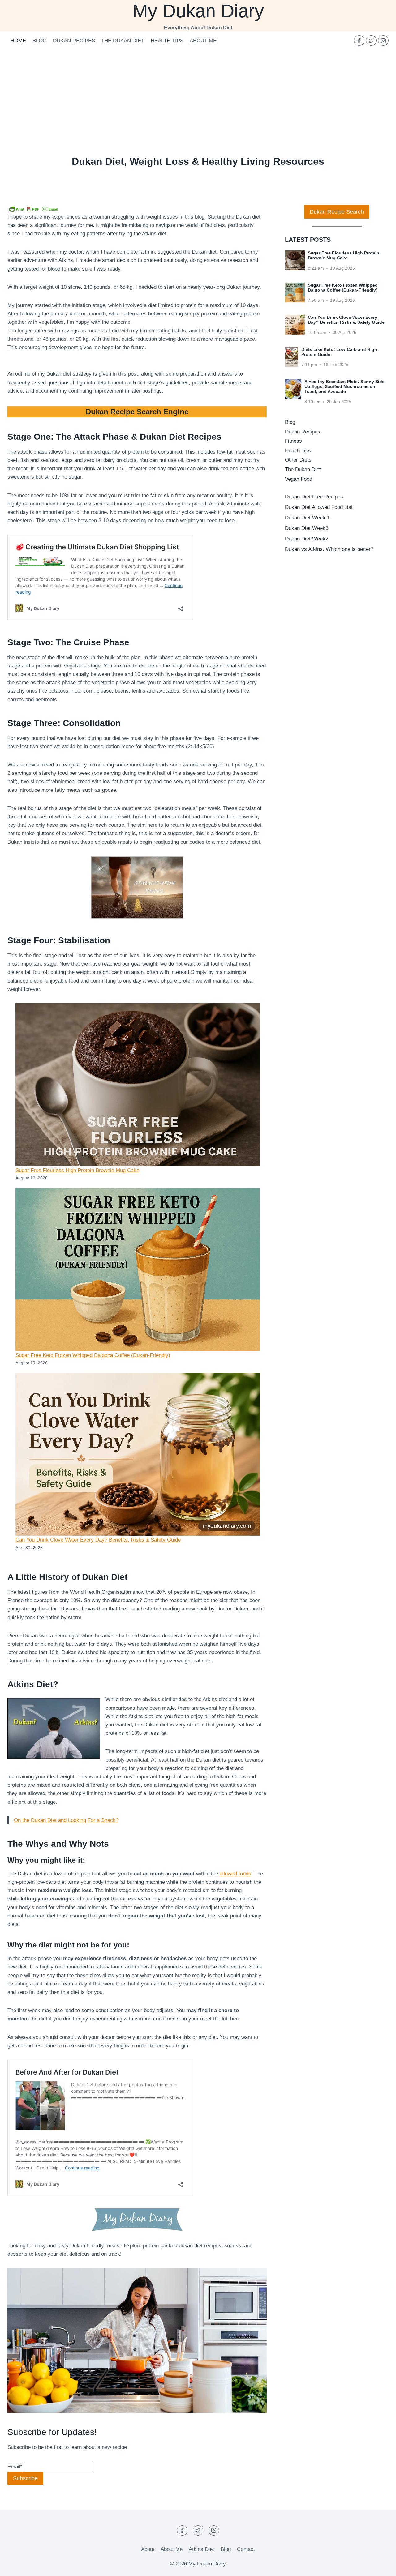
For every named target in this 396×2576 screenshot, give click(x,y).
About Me (203, 41)
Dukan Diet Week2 (307, 539)
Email (15, 2467)
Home (18, 41)
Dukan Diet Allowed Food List (319, 507)
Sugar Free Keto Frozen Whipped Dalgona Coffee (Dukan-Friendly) (93, 1355)
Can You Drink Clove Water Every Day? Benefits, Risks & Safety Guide (98, 1540)
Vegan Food (299, 479)
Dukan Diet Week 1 (307, 518)
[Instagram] (383, 41)
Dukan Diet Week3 (307, 528)
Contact (246, 2549)
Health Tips (167, 41)
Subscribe (25, 2478)
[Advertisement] (198, 96)
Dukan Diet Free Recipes (314, 497)
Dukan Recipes (74, 41)
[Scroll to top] (380, 2567)
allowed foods (235, 1874)
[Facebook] (359, 41)
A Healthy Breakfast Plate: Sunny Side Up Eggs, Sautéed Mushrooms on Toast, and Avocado (344, 386)
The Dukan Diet (123, 41)
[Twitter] (371, 41)
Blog (40, 41)
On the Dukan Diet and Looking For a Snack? (66, 1820)
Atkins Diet (201, 2549)
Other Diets (298, 460)
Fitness (293, 441)
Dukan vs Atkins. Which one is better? (329, 549)
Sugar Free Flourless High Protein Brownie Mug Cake (77, 1170)
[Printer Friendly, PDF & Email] (34, 209)
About (148, 2549)
